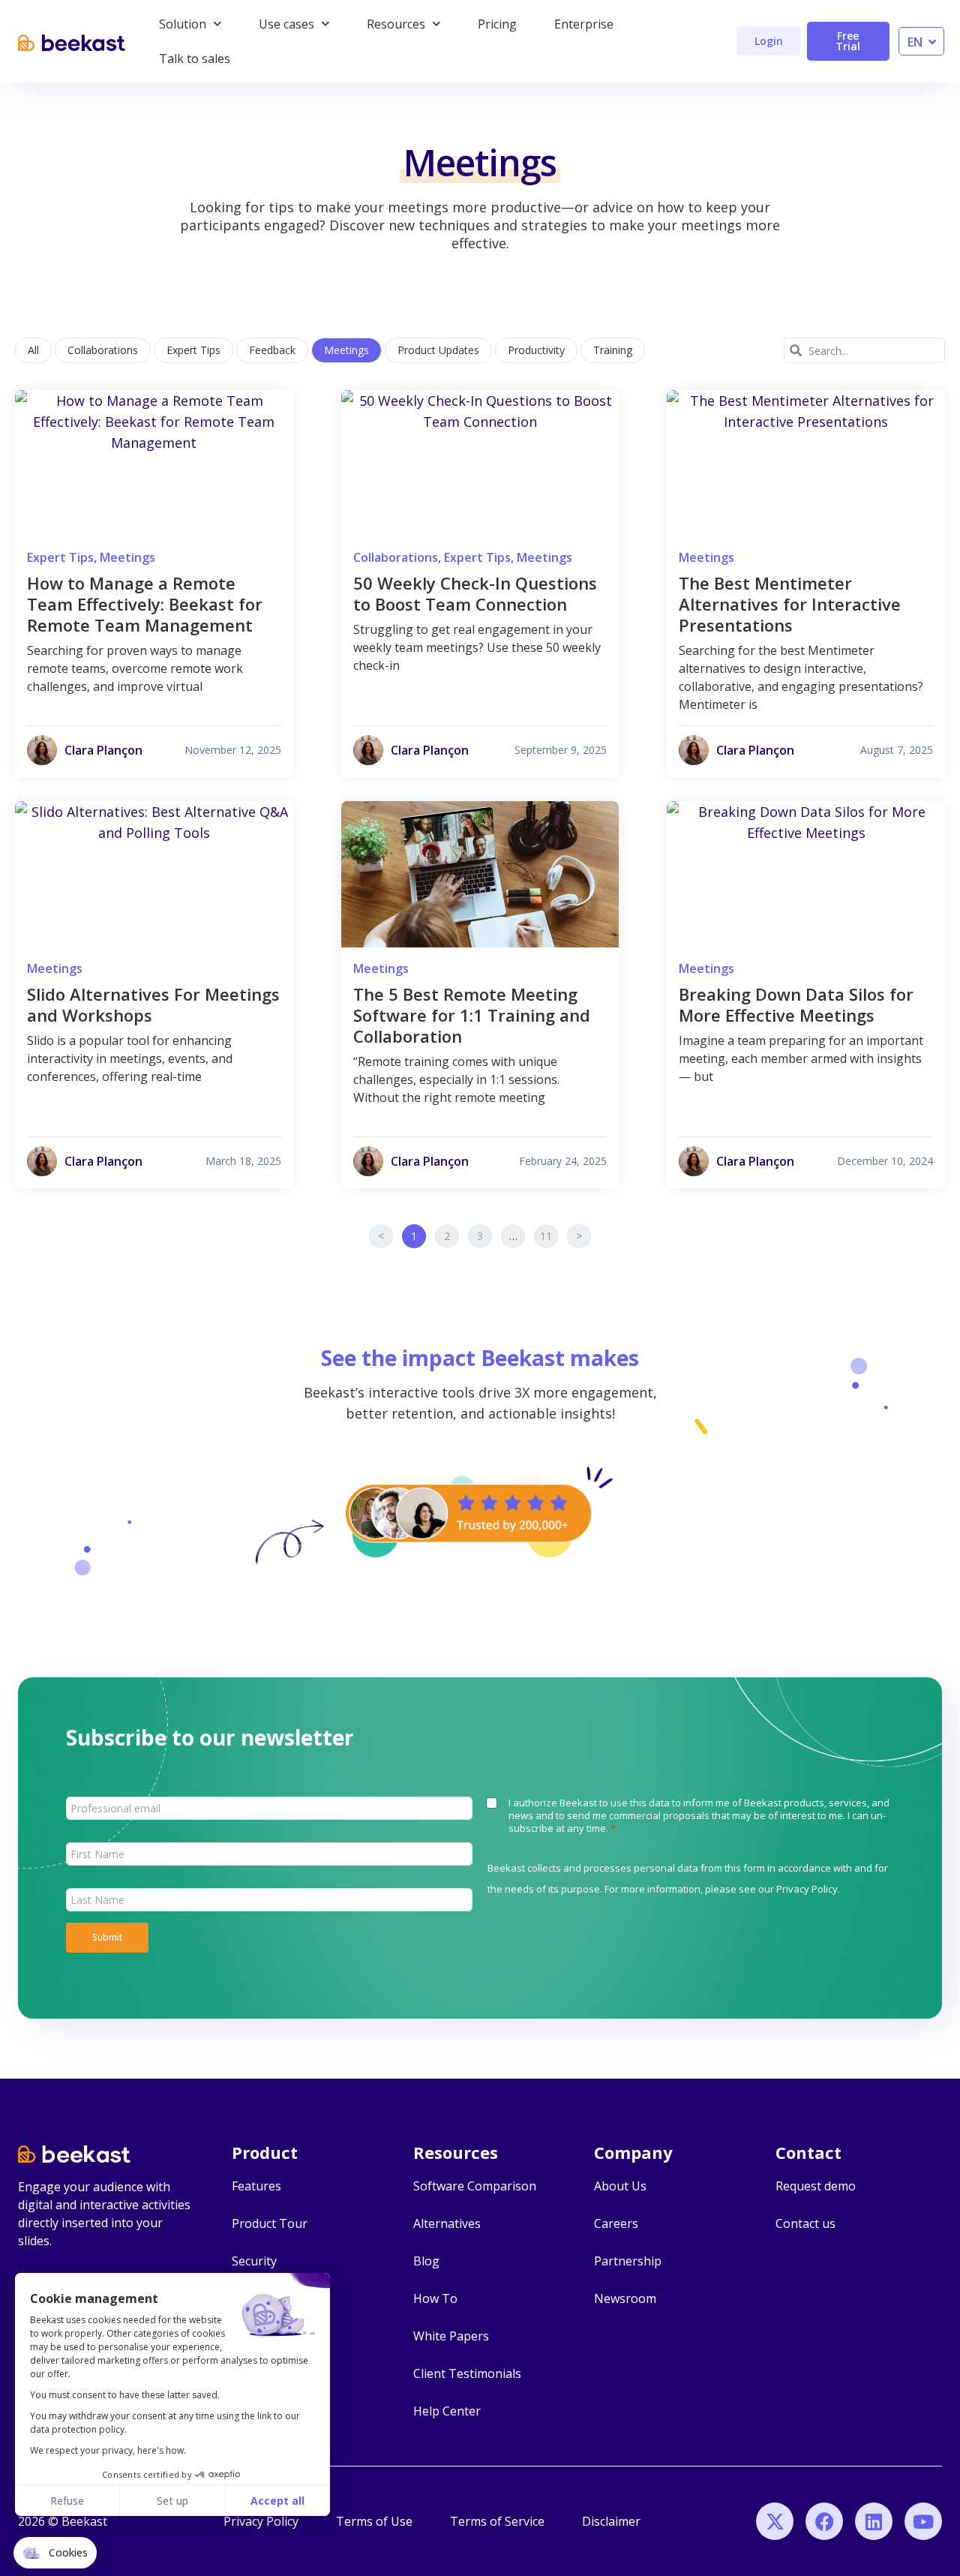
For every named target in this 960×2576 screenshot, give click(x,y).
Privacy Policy (807, 1889)
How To (435, 2298)
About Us (620, 2186)
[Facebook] (824, 2521)
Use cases (286, 24)
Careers (616, 2223)
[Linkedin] (874, 2521)
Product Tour (270, 2223)
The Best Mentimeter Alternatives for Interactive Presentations (790, 604)
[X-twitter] (775, 2521)
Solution (183, 24)
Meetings (346, 350)
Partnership (628, 2261)
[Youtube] (923, 2521)
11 (549, 1234)
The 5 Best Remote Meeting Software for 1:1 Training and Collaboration (472, 1015)
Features (256, 2186)
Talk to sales (195, 59)
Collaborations (103, 350)
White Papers (451, 2336)
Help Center (447, 2411)
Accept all (277, 2501)
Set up (172, 2501)
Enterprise (584, 24)
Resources (396, 24)
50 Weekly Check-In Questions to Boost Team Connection (475, 593)
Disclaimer (611, 2521)
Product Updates (438, 350)
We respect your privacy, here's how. (108, 2450)
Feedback (272, 350)
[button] (55, 2553)
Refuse (67, 2501)
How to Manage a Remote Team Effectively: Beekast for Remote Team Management (145, 604)
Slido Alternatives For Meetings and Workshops (153, 1004)
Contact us (805, 2223)
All (33, 350)
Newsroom (625, 2298)
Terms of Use (374, 2521)
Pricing (497, 24)
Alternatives (447, 2223)
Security (254, 2261)
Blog (426, 2261)
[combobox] (864, 350)
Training (613, 350)
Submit (107, 1937)
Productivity (536, 350)
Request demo (816, 2186)
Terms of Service (497, 2521)
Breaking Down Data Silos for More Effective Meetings (796, 1004)
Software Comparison (475, 2186)
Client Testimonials (467, 2373)
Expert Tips (193, 350)
